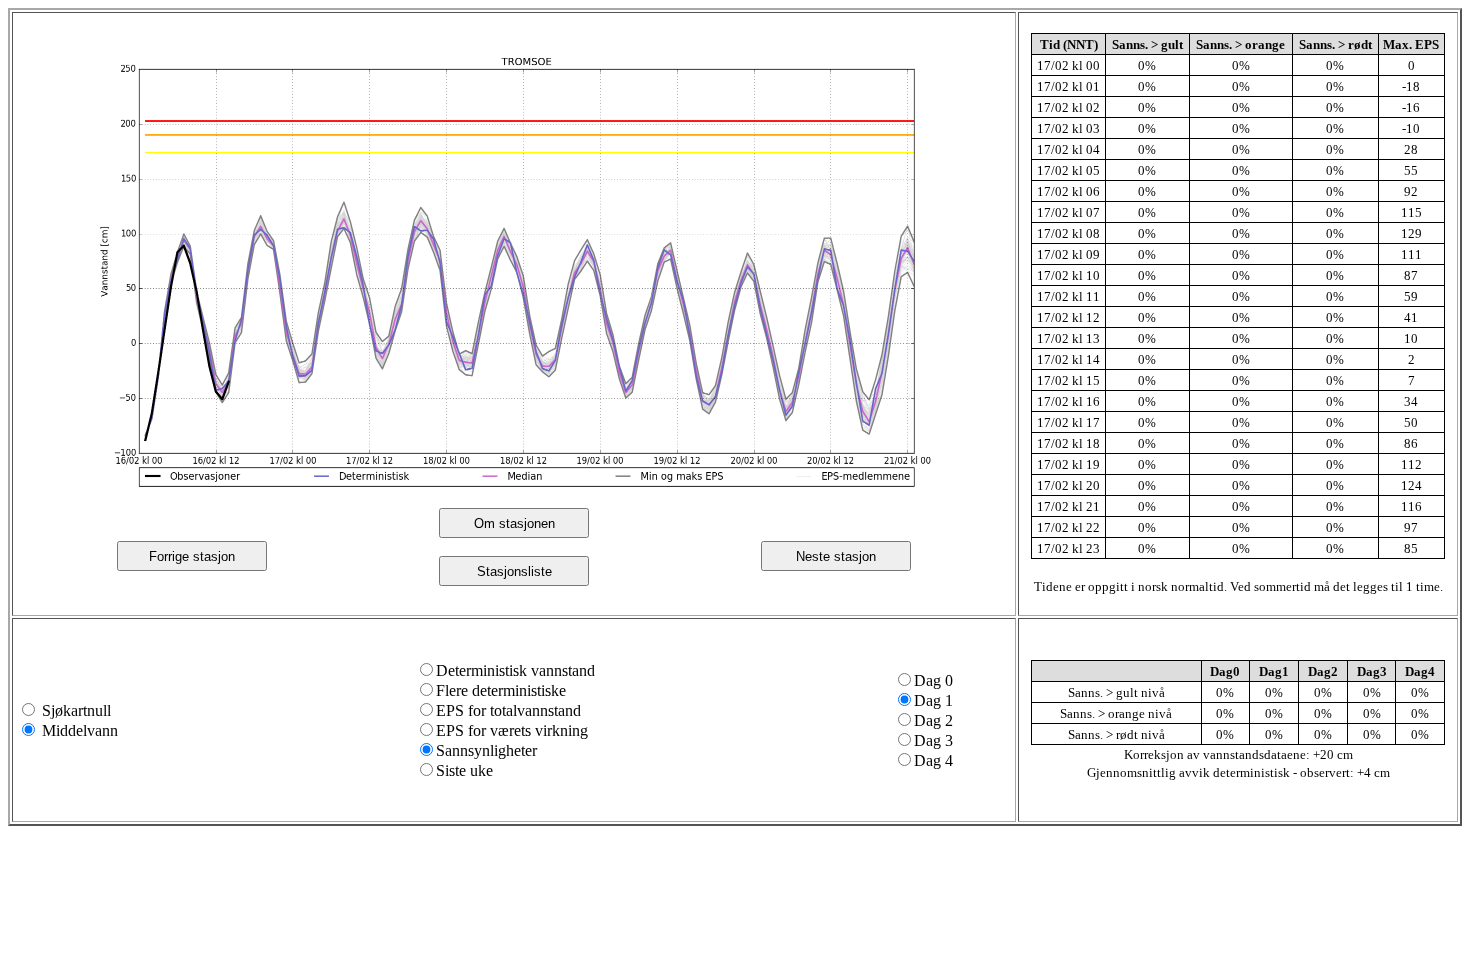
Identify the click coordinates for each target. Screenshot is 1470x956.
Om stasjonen (514, 523)
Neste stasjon (836, 556)
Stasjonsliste (514, 571)
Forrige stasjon (192, 556)
